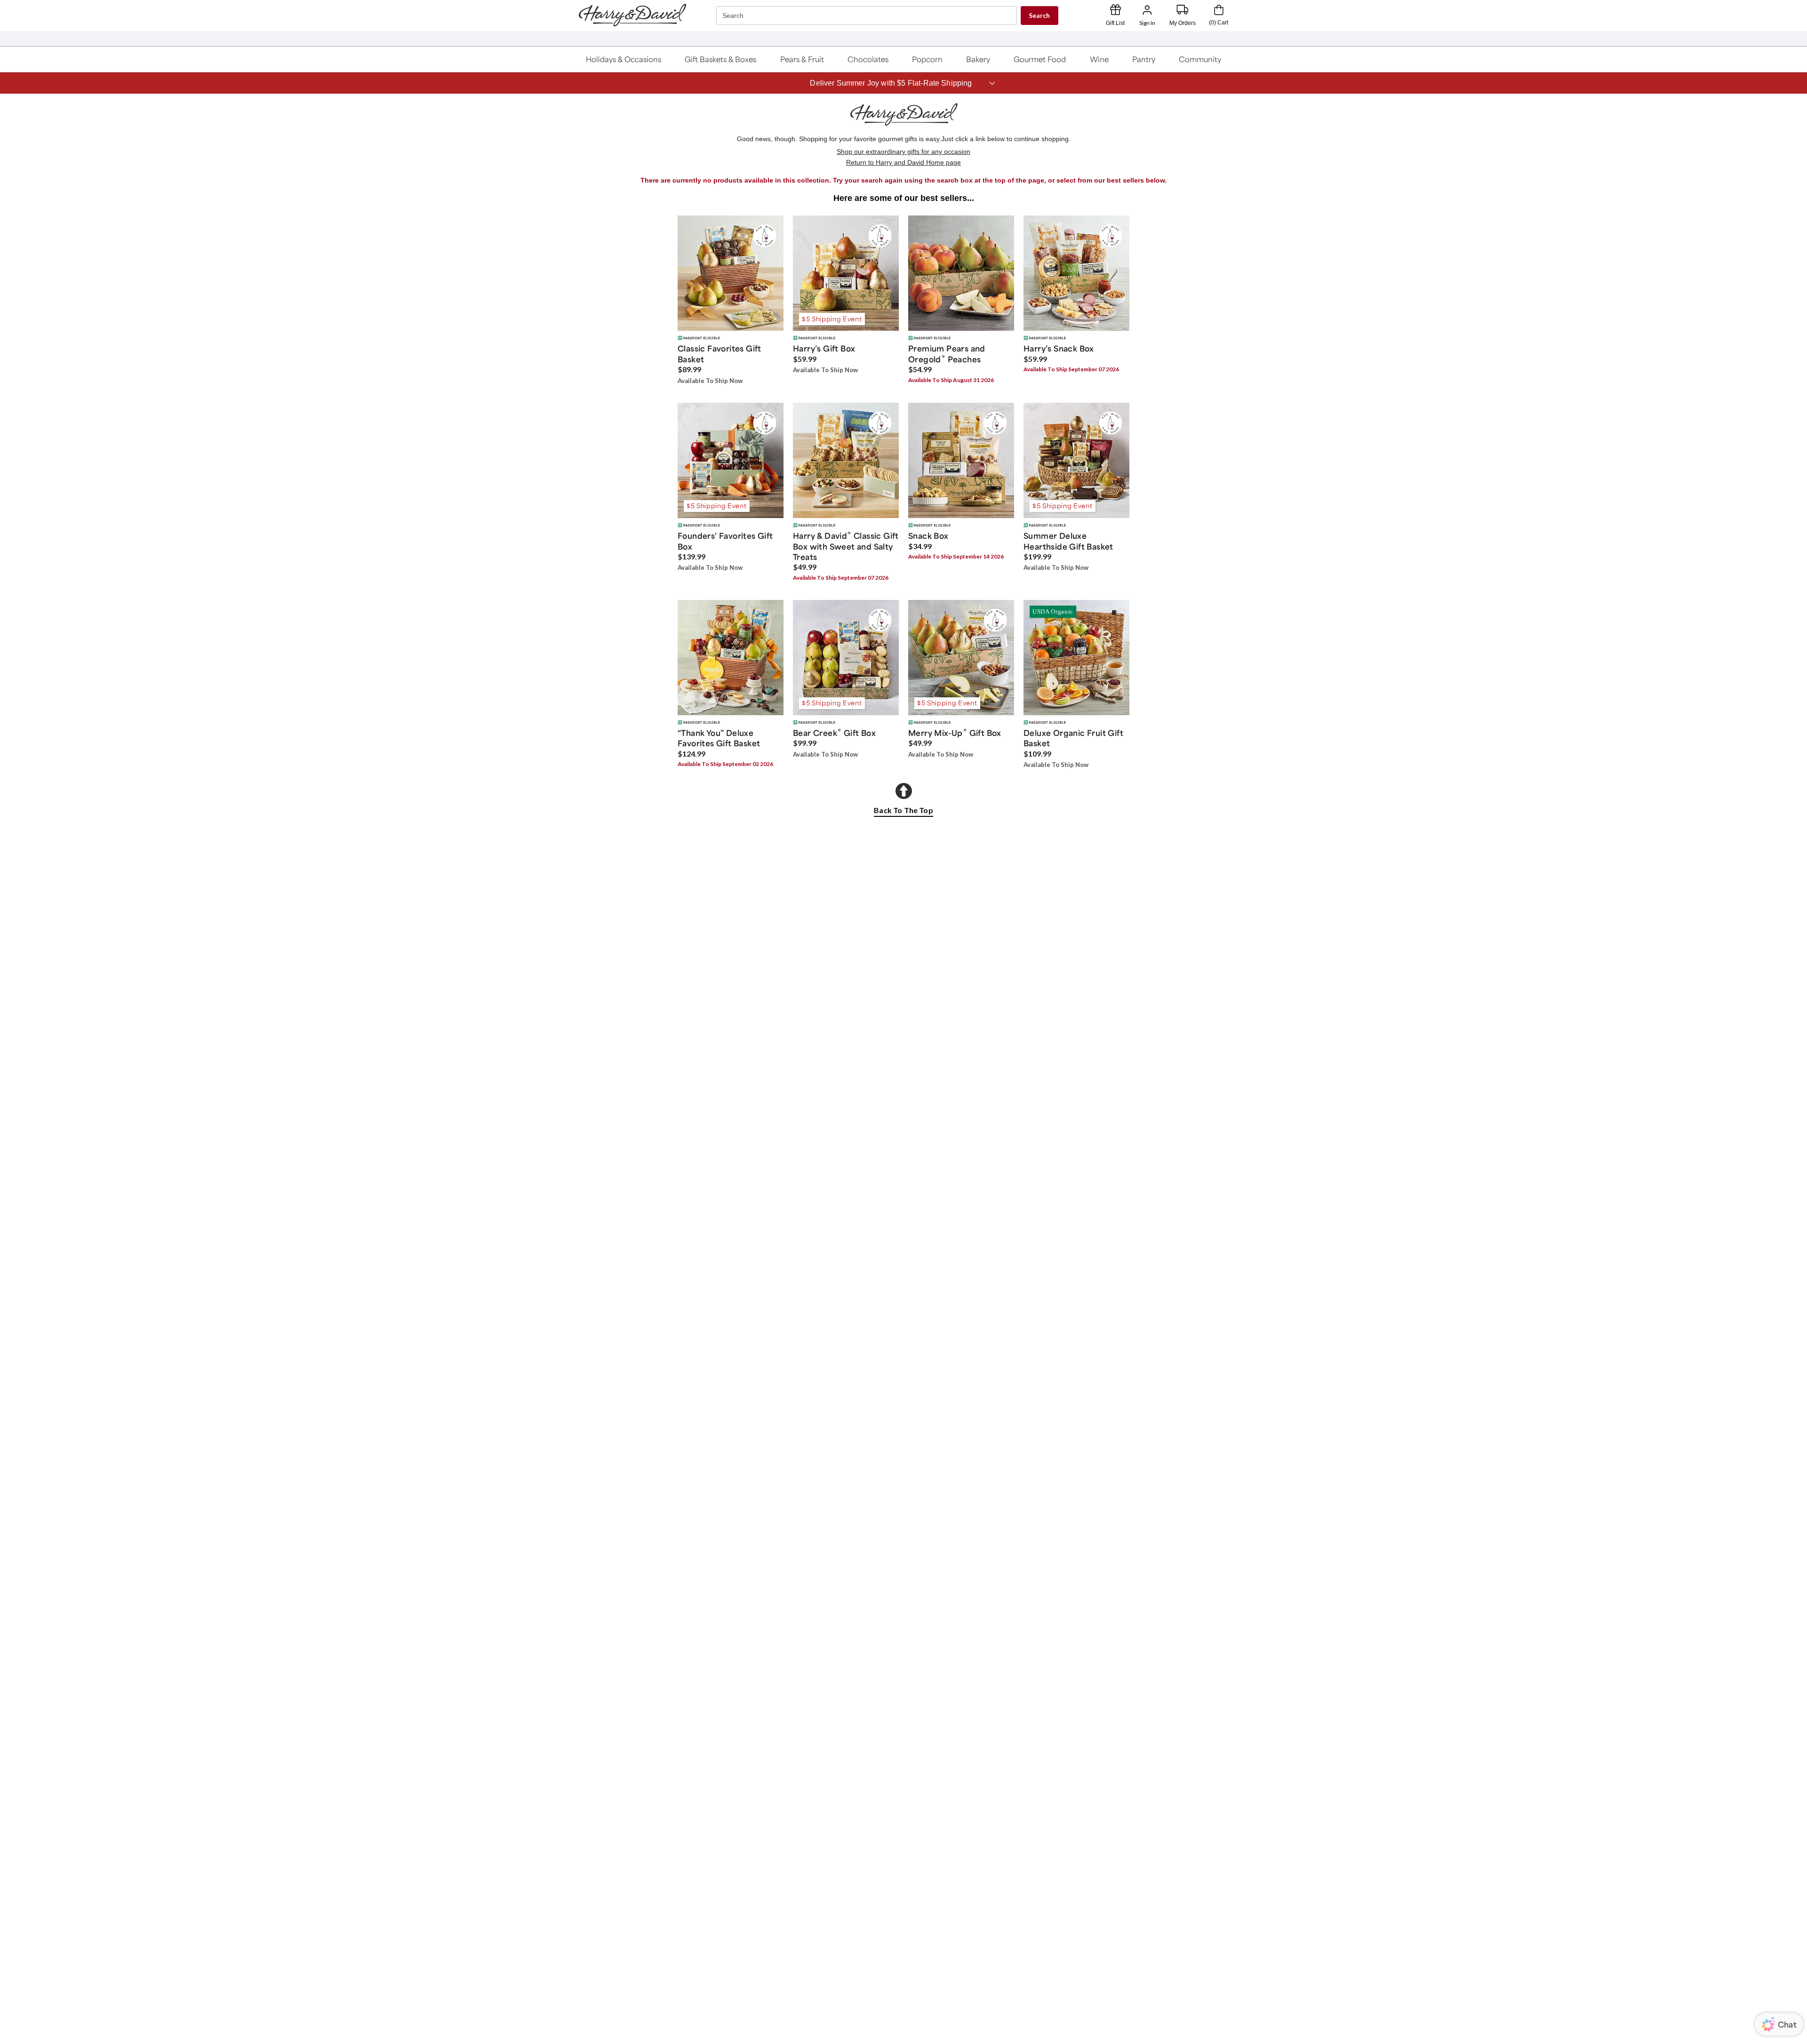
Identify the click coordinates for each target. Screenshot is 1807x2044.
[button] (623, 59)
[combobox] (868, 16)
